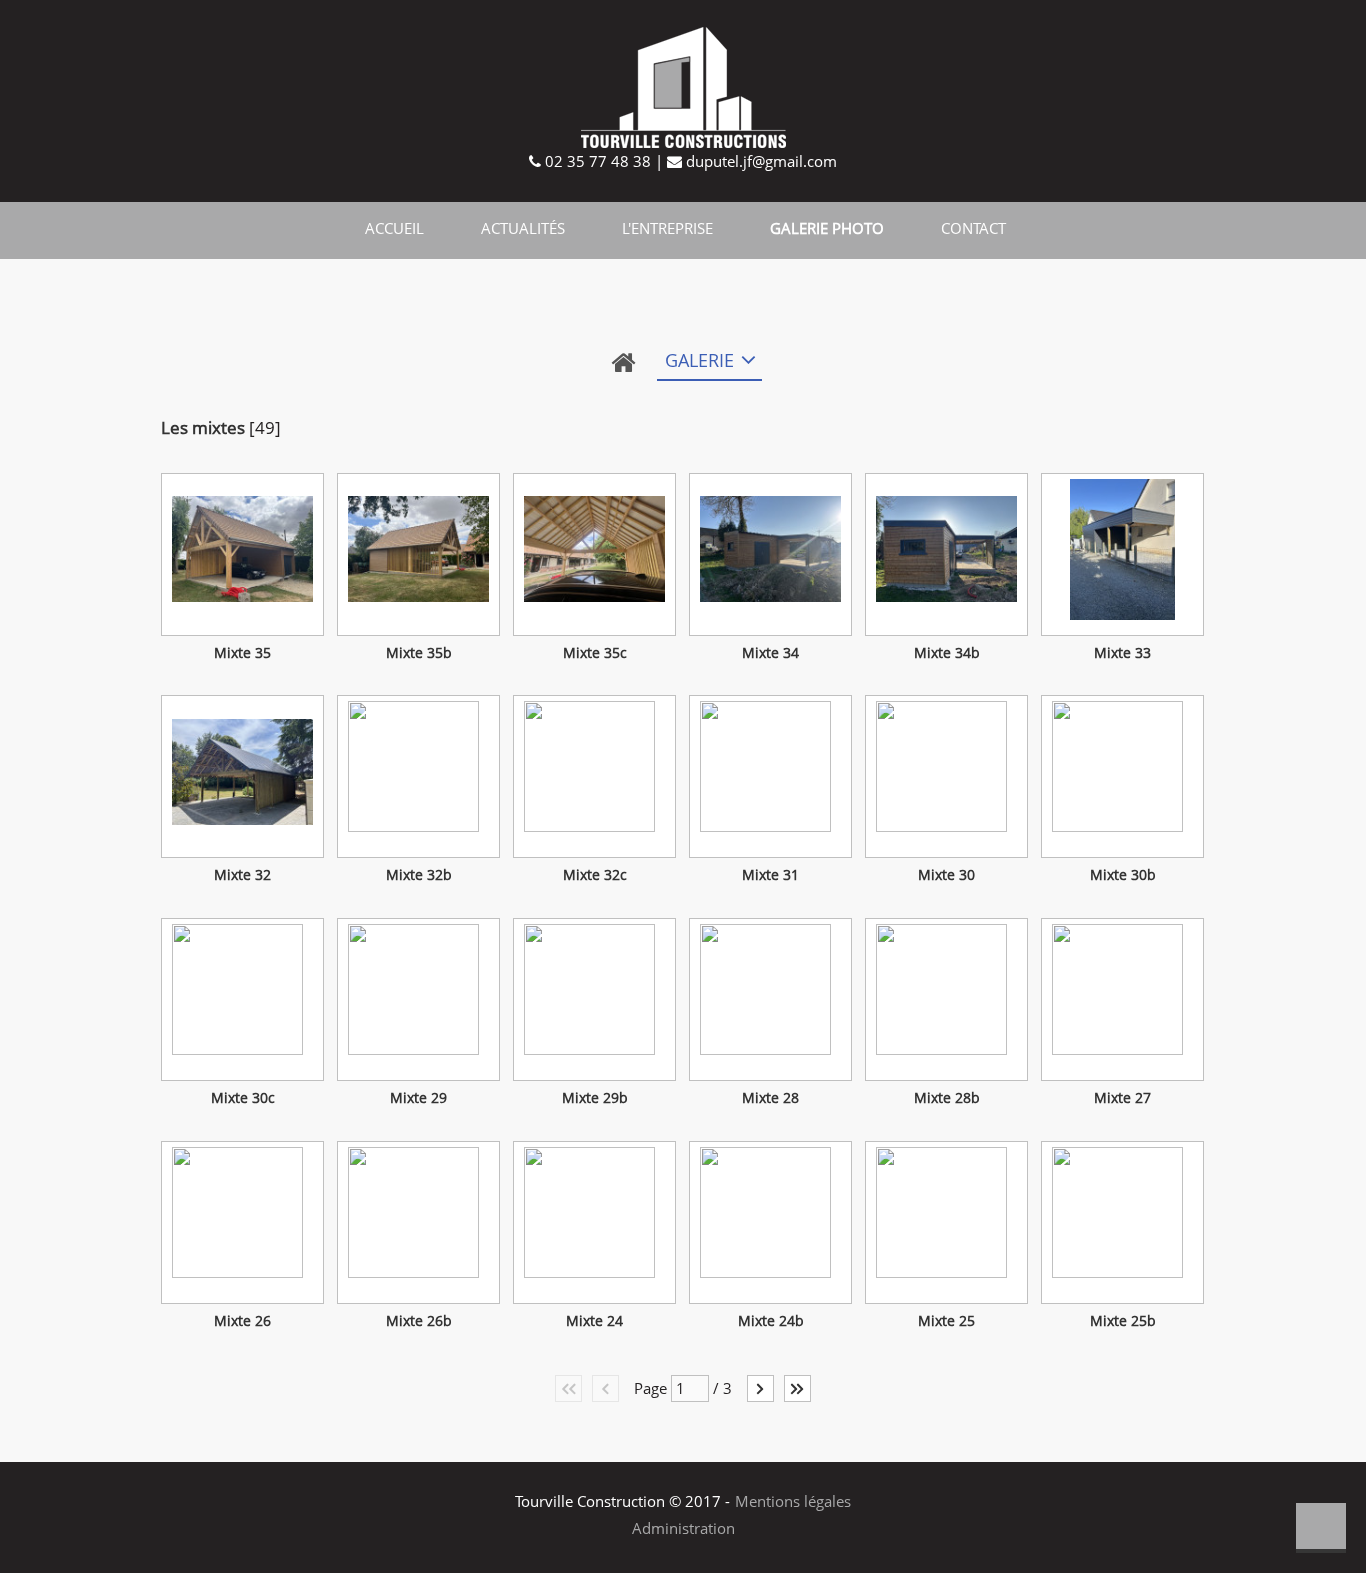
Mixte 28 (770, 1098)
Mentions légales (793, 1501)
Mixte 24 (594, 1321)
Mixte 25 (946, 1321)
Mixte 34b (947, 653)
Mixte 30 (946, 875)
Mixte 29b (595, 1098)
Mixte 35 (242, 653)
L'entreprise (667, 228)
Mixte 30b (1123, 875)
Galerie (699, 360)
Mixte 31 (770, 875)
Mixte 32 (242, 875)
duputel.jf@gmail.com (759, 161)
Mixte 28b (947, 1098)
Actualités (523, 228)
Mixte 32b (419, 875)
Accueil (394, 228)
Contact (973, 228)
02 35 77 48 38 (596, 161)
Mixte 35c (595, 653)
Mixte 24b (771, 1321)
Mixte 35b (419, 653)
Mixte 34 (770, 653)
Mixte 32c (595, 875)
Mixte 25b (1123, 1321)
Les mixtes (203, 427)
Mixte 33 (1122, 653)
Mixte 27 (1122, 1098)
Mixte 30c (243, 1098)
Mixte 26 (242, 1321)
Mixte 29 (418, 1098)
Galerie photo (827, 228)
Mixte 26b (419, 1321)
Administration (683, 1528)
